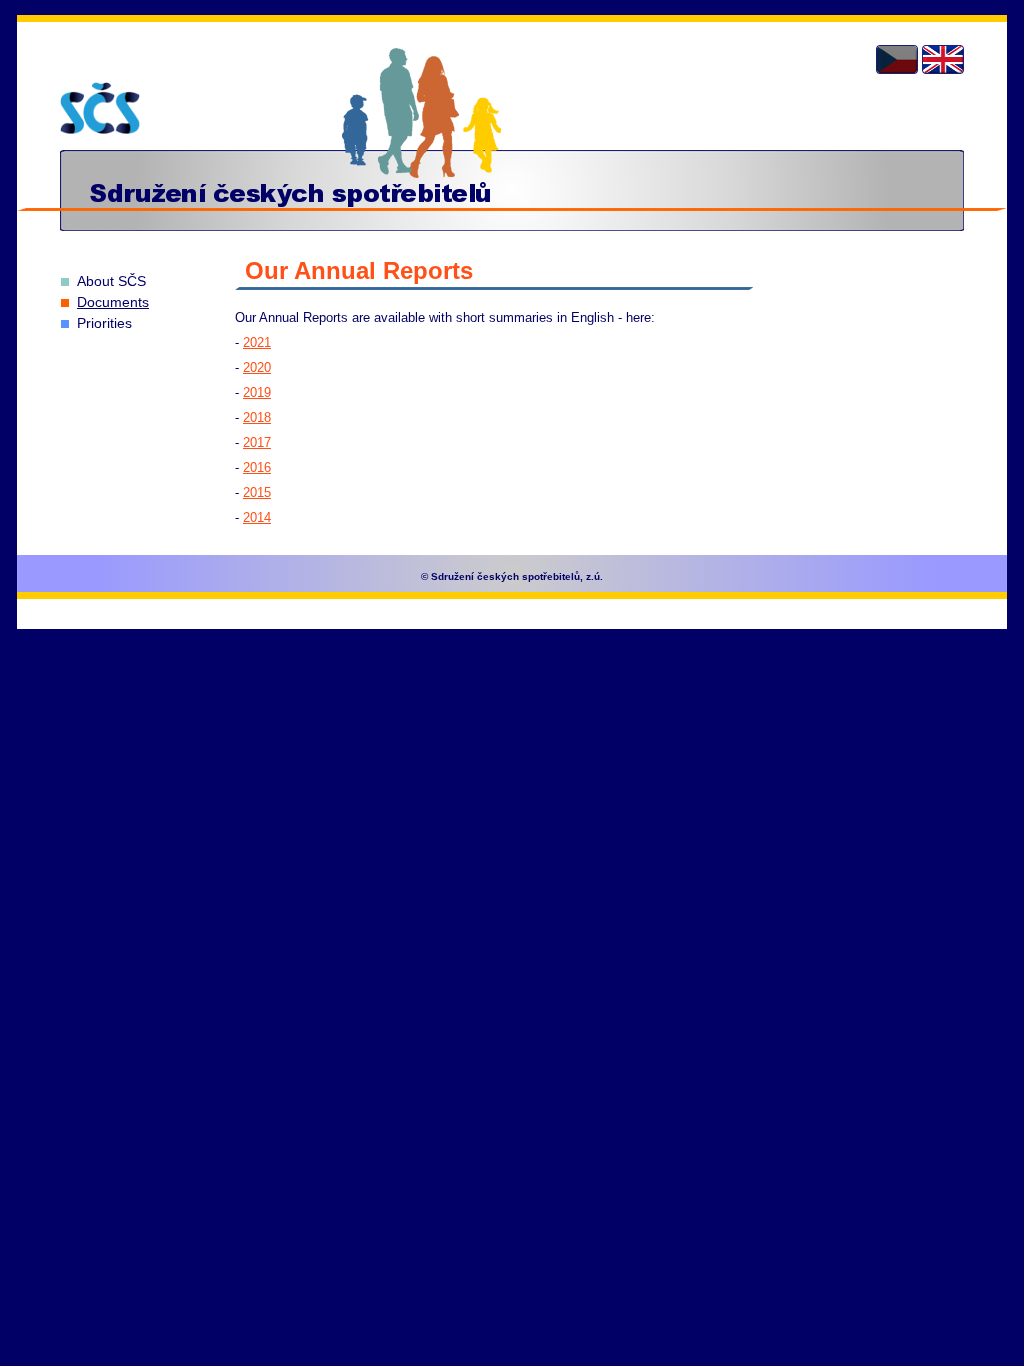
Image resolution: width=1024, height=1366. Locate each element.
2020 (257, 367)
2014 (257, 517)
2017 (257, 442)
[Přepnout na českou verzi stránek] (897, 59)
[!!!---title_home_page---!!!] (100, 108)
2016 (257, 467)
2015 (257, 492)
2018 (257, 417)
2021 (257, 342)
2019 (257, 392)
